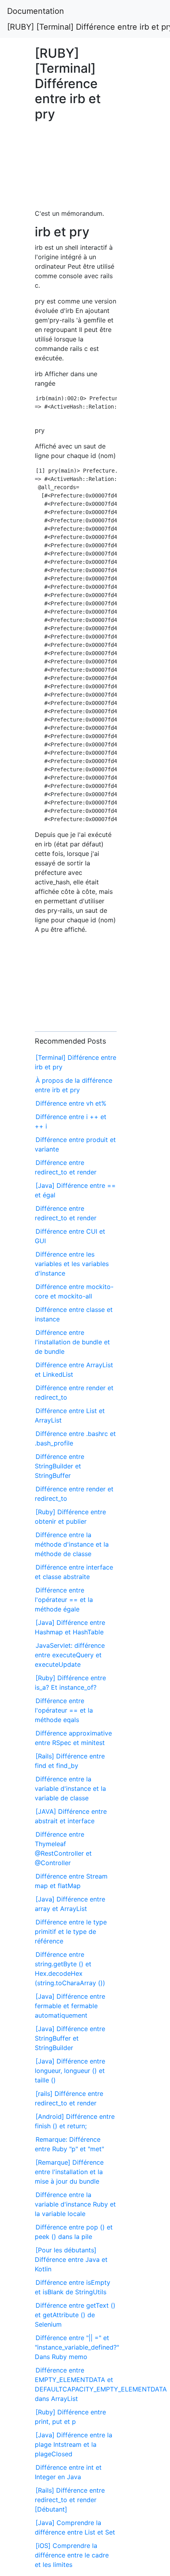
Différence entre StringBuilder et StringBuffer (59, 1466)
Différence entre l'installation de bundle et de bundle (72, 1342)
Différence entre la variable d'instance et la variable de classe (70, 1788)
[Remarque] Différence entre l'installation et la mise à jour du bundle (69, 2172)
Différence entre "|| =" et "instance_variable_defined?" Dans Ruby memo (77, 2347)
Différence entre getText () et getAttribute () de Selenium (75, 2315)
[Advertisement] (76, 169)
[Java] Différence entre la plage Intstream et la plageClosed (74, 2444)
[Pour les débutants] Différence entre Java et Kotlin (71, 2259)
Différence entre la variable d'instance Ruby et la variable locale (75, 2204)
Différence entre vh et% (71, 1103)
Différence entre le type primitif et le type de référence (71, 1932)
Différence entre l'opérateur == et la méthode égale (64, 1600)
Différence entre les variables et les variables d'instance (72, 1264)
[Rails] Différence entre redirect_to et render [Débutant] (70, 2500)
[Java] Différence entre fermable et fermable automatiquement (70, 2006)
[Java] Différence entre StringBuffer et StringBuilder (70, 2038)
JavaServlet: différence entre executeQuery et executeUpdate (70, 1655)
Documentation (36, 11)
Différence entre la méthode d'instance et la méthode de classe (72, 1544)
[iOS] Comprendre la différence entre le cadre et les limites (72, 2555)
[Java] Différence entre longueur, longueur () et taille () (70, 2071)
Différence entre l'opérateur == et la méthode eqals (64, 1710)
